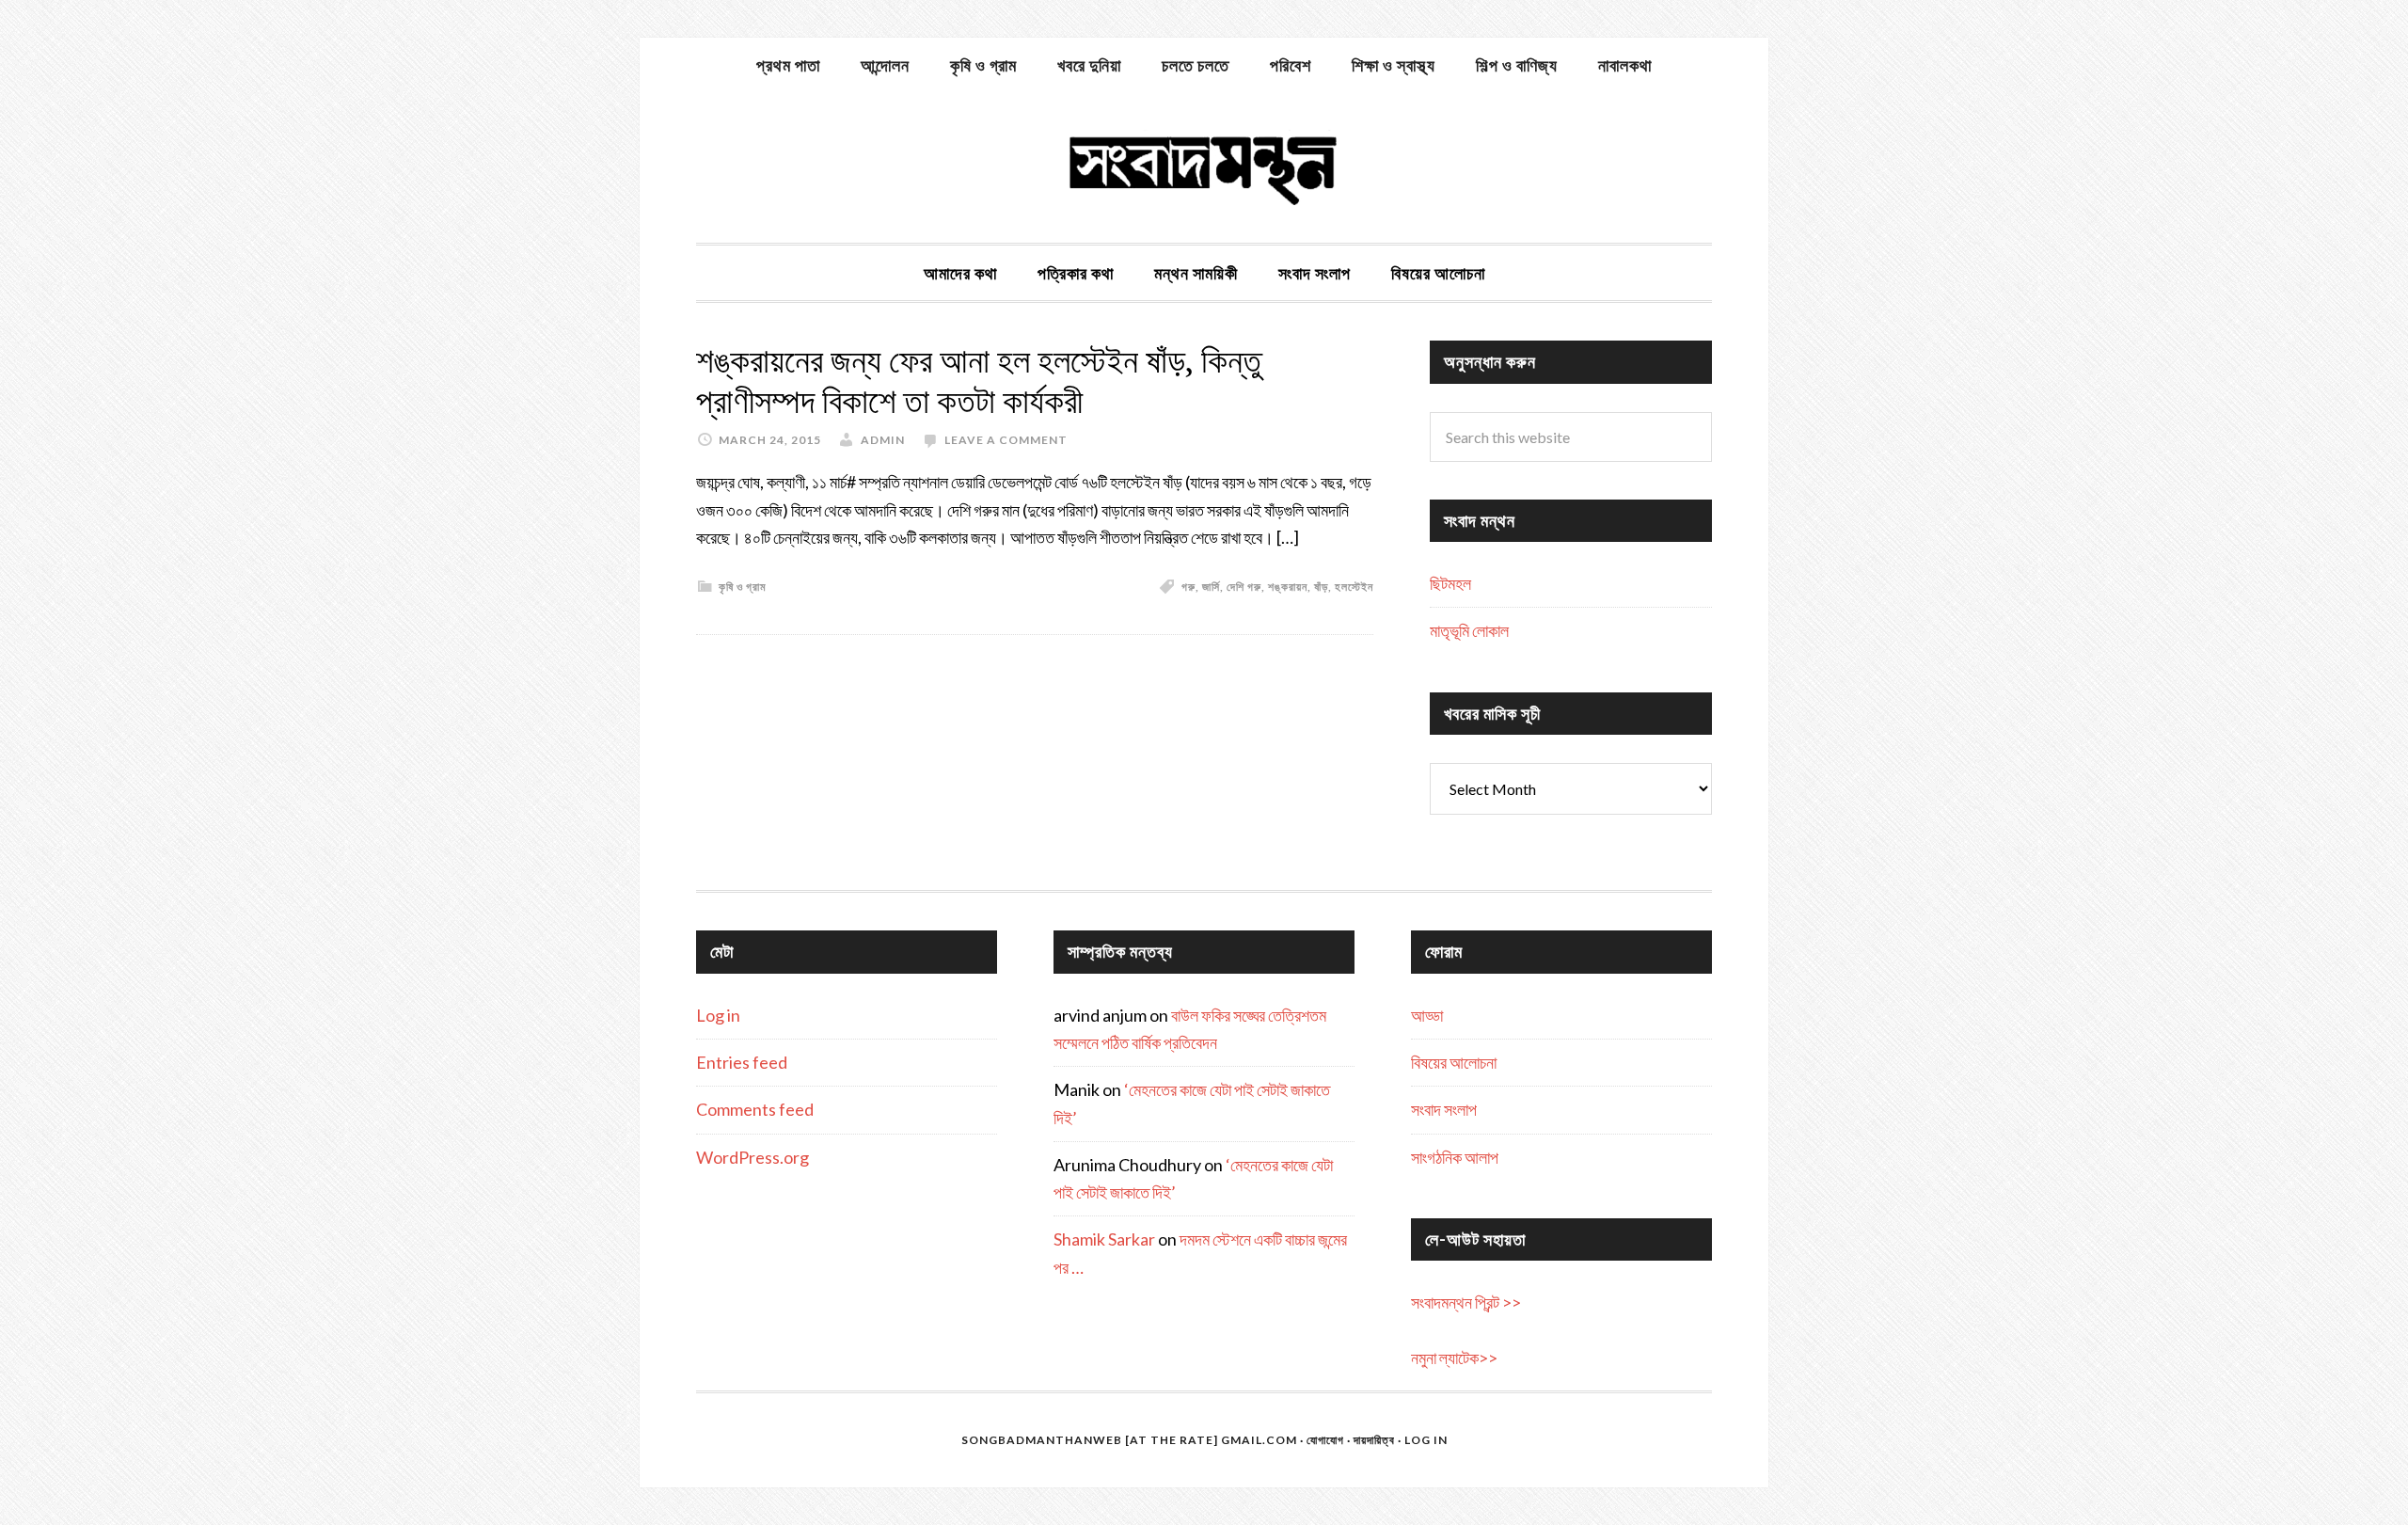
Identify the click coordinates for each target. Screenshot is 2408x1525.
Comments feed (755, 1109)
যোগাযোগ (1325, 1440)
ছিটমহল (1450, 583)
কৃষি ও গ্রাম (743, 587)
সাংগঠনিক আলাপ (1455, 1157)
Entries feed (742, 1062)
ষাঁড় (1321, 587)
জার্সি (1211, 587)
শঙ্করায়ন (1288, 587)
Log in (718, 1015)
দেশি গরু (1244, 587)
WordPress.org (752, 1157)
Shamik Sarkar (1104, 1239)
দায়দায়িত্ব (1374, 1440)
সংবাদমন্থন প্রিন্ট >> (1466, 1302)
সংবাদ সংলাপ (1444, 1109)
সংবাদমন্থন (1204, 167)
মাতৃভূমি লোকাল (1469, 630)
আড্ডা (1427, 1015)
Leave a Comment (1006, 440)
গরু (1188, 587)
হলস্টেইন (1354, 587)
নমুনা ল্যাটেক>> (1454, 1358)
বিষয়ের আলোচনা (1454, 1062)
